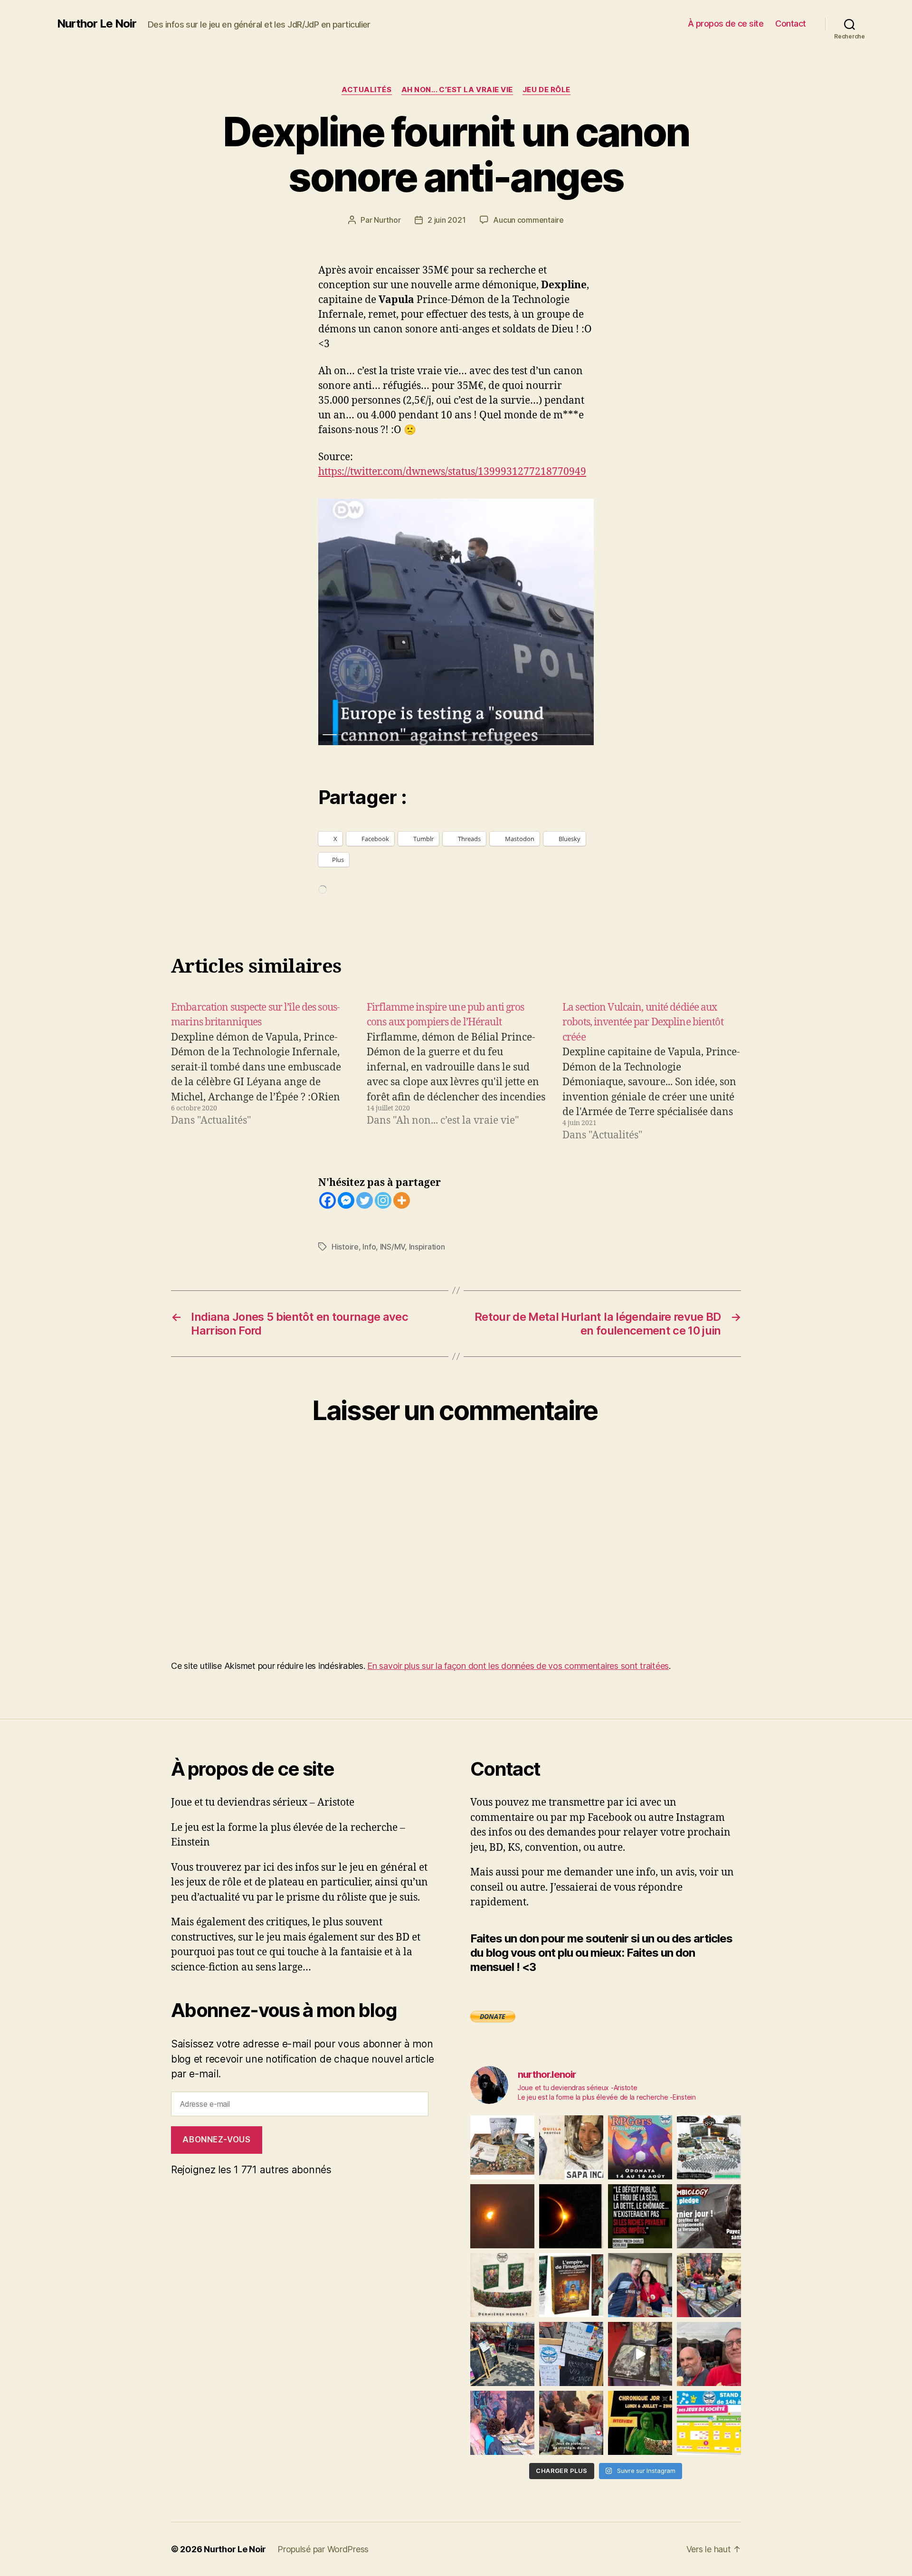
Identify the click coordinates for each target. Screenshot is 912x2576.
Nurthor (387, 220)
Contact (791, 24)
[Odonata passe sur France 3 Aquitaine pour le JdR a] (571, 2423)
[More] (402, 1200)
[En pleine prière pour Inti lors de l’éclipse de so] (502, 2216)
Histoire (345, 1247)
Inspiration (427, 1247)
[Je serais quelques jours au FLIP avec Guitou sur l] (709, 2423)
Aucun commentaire (528, 220)
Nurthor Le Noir (97, 24)
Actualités (367, 90)
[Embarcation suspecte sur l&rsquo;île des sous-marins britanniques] (260, 1072)
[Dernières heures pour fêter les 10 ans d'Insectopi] (502, 2285)
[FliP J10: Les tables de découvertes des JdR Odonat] (571, 2354)
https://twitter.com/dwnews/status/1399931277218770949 (452, 472)
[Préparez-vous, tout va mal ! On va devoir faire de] (640, 2216)
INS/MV (392, 1247)
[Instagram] (383, 1200)
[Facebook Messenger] (346, 1200)
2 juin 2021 (446, 220)
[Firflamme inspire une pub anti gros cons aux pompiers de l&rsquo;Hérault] (456, 1072)
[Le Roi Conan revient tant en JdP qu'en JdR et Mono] (709, 2147)
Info (369, 1247)
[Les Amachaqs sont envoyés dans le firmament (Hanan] (571, 2147)
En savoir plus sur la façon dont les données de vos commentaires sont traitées (518, 1666)
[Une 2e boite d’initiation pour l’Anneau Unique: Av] (502, 2147)
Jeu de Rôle (546, 90)
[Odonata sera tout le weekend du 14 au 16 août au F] (640, 2147)
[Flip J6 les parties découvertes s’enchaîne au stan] (502, 2423)
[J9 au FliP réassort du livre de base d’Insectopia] (640, 2354)
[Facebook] (328, 1200)
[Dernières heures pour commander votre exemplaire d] (709, 2216)
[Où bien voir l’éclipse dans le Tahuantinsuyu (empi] (571, 2216)
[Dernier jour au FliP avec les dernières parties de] (709, 2285)
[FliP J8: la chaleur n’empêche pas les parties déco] (709, 2354)
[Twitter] (365, 1200)
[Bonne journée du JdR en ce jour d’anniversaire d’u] (571, 2285)
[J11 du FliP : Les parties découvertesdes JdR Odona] (502, 2354)
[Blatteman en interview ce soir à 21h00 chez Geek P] (640, 2423)
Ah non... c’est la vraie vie (457, 90)
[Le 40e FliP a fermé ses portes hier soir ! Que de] (640, 2285)
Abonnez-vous (216, 2140)
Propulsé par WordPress (323, 2549)
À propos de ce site (726, 24)
